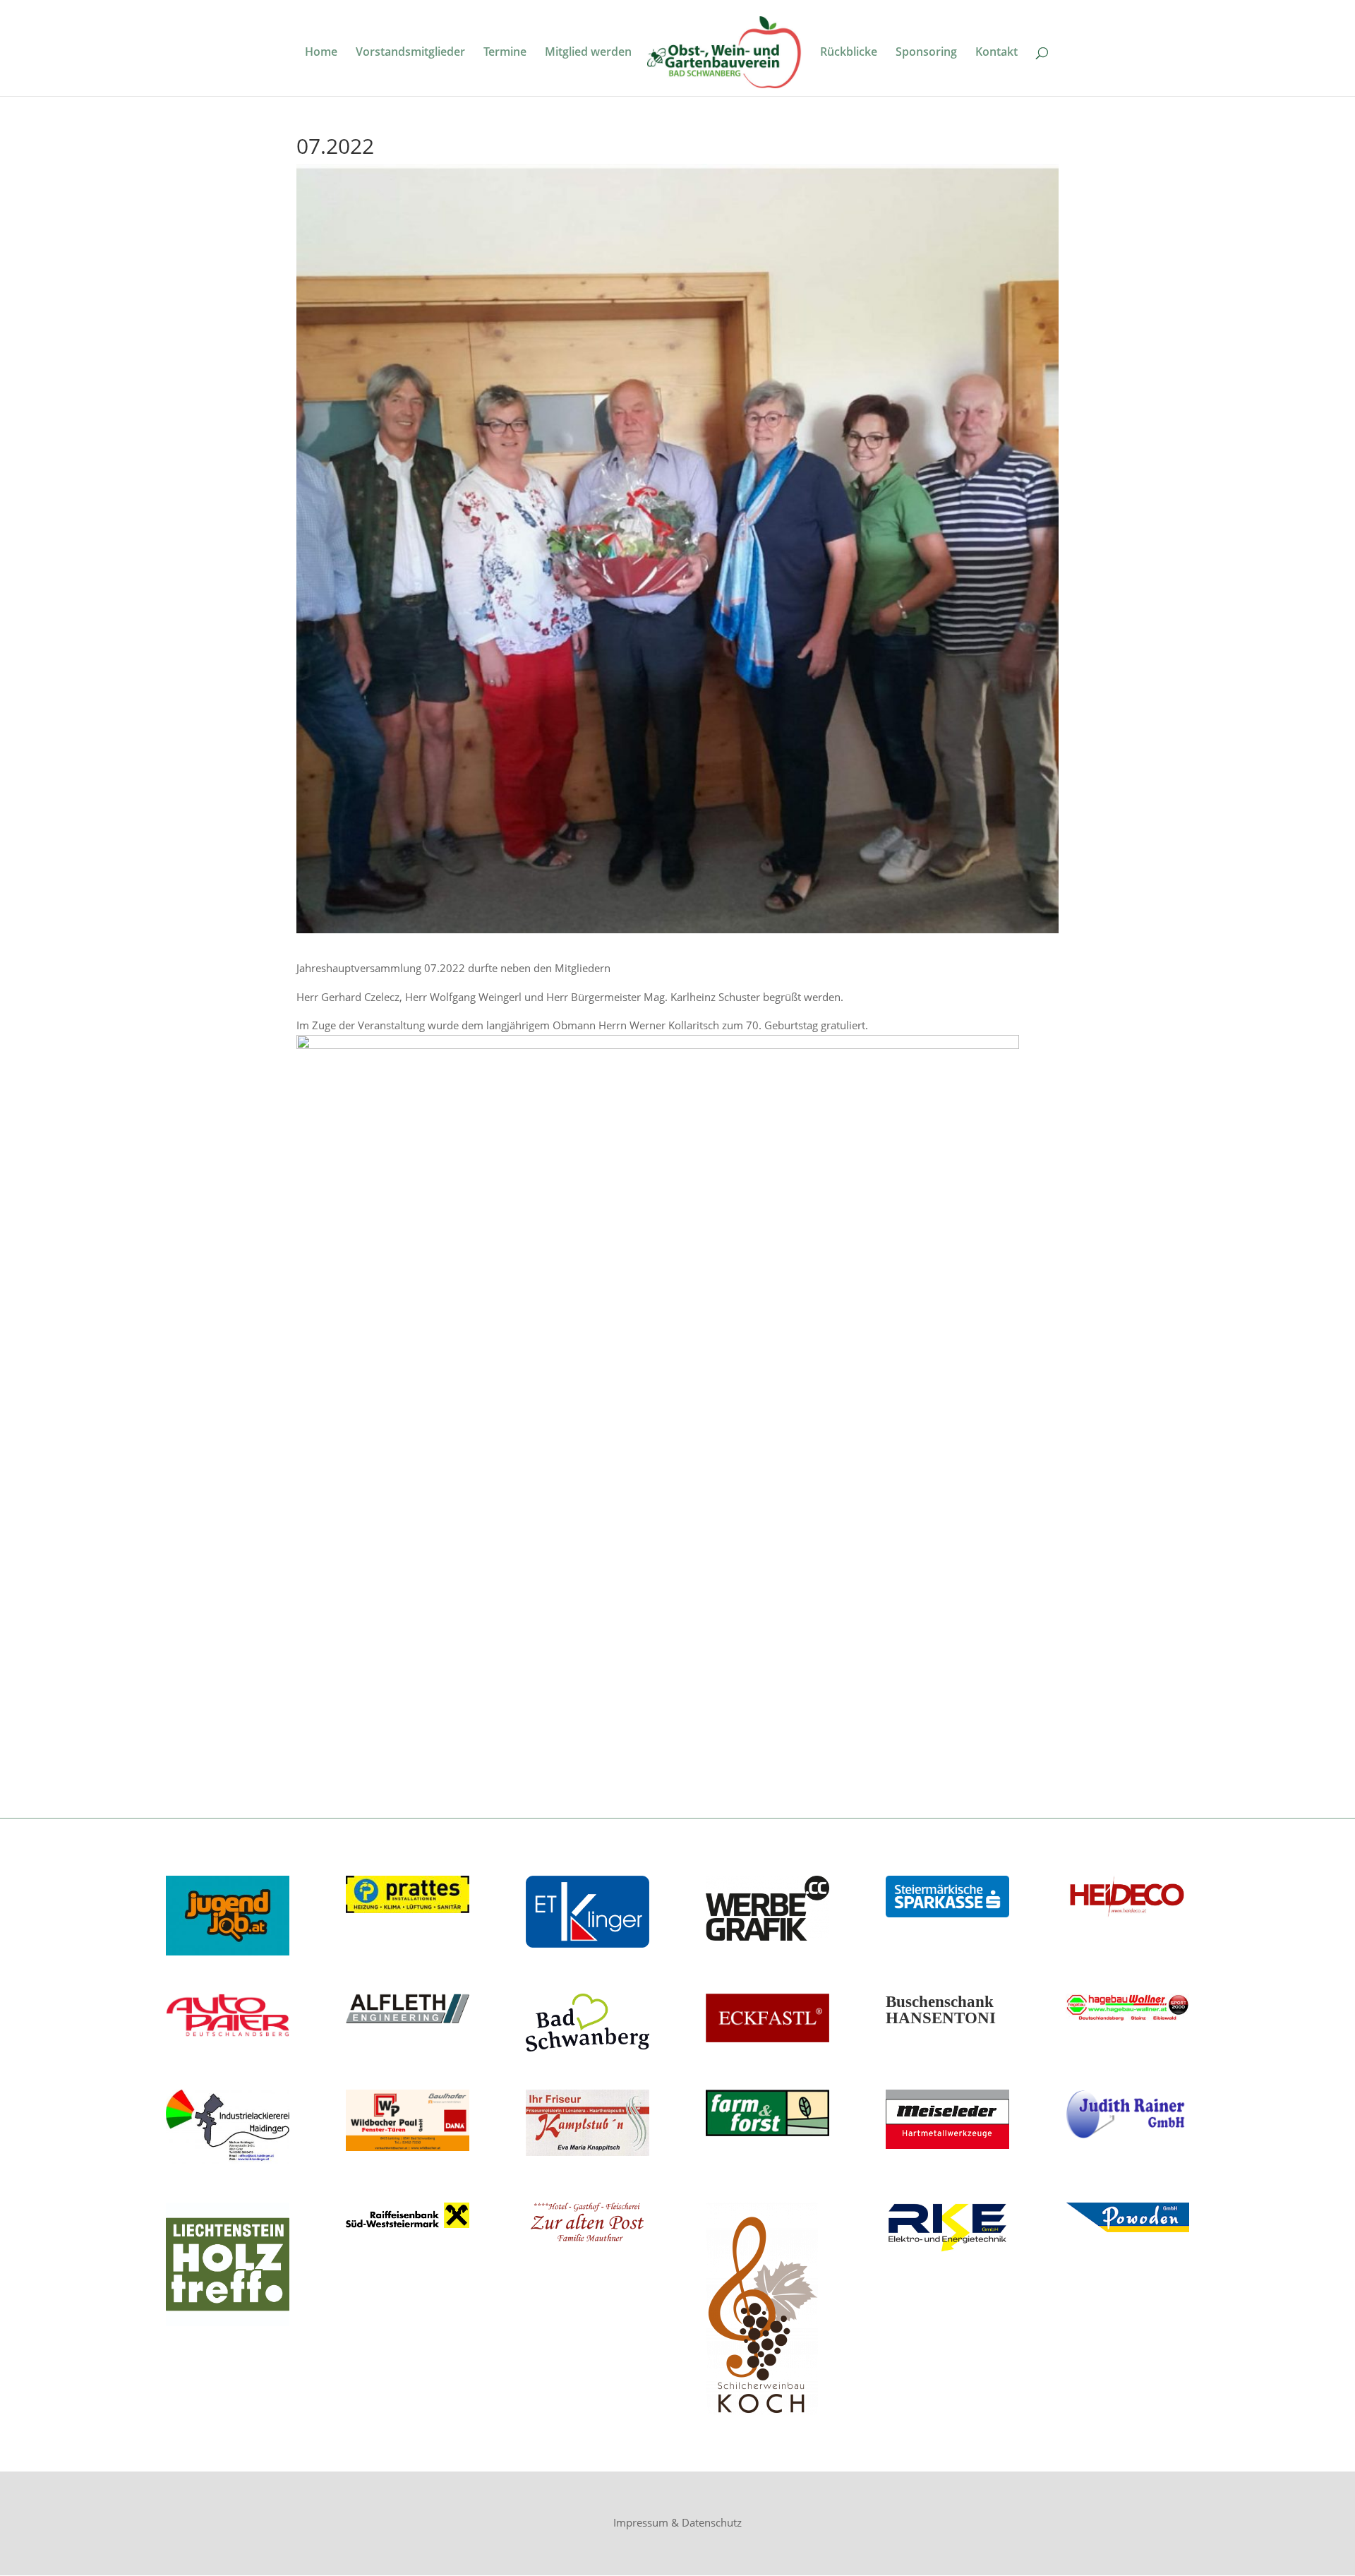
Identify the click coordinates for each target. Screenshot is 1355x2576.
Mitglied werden (588, 53)
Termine (505, 53)
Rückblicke (849, 53)
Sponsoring (926, 53)
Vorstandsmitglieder (410, 53)
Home (321, 53)
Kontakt (996, 53)
